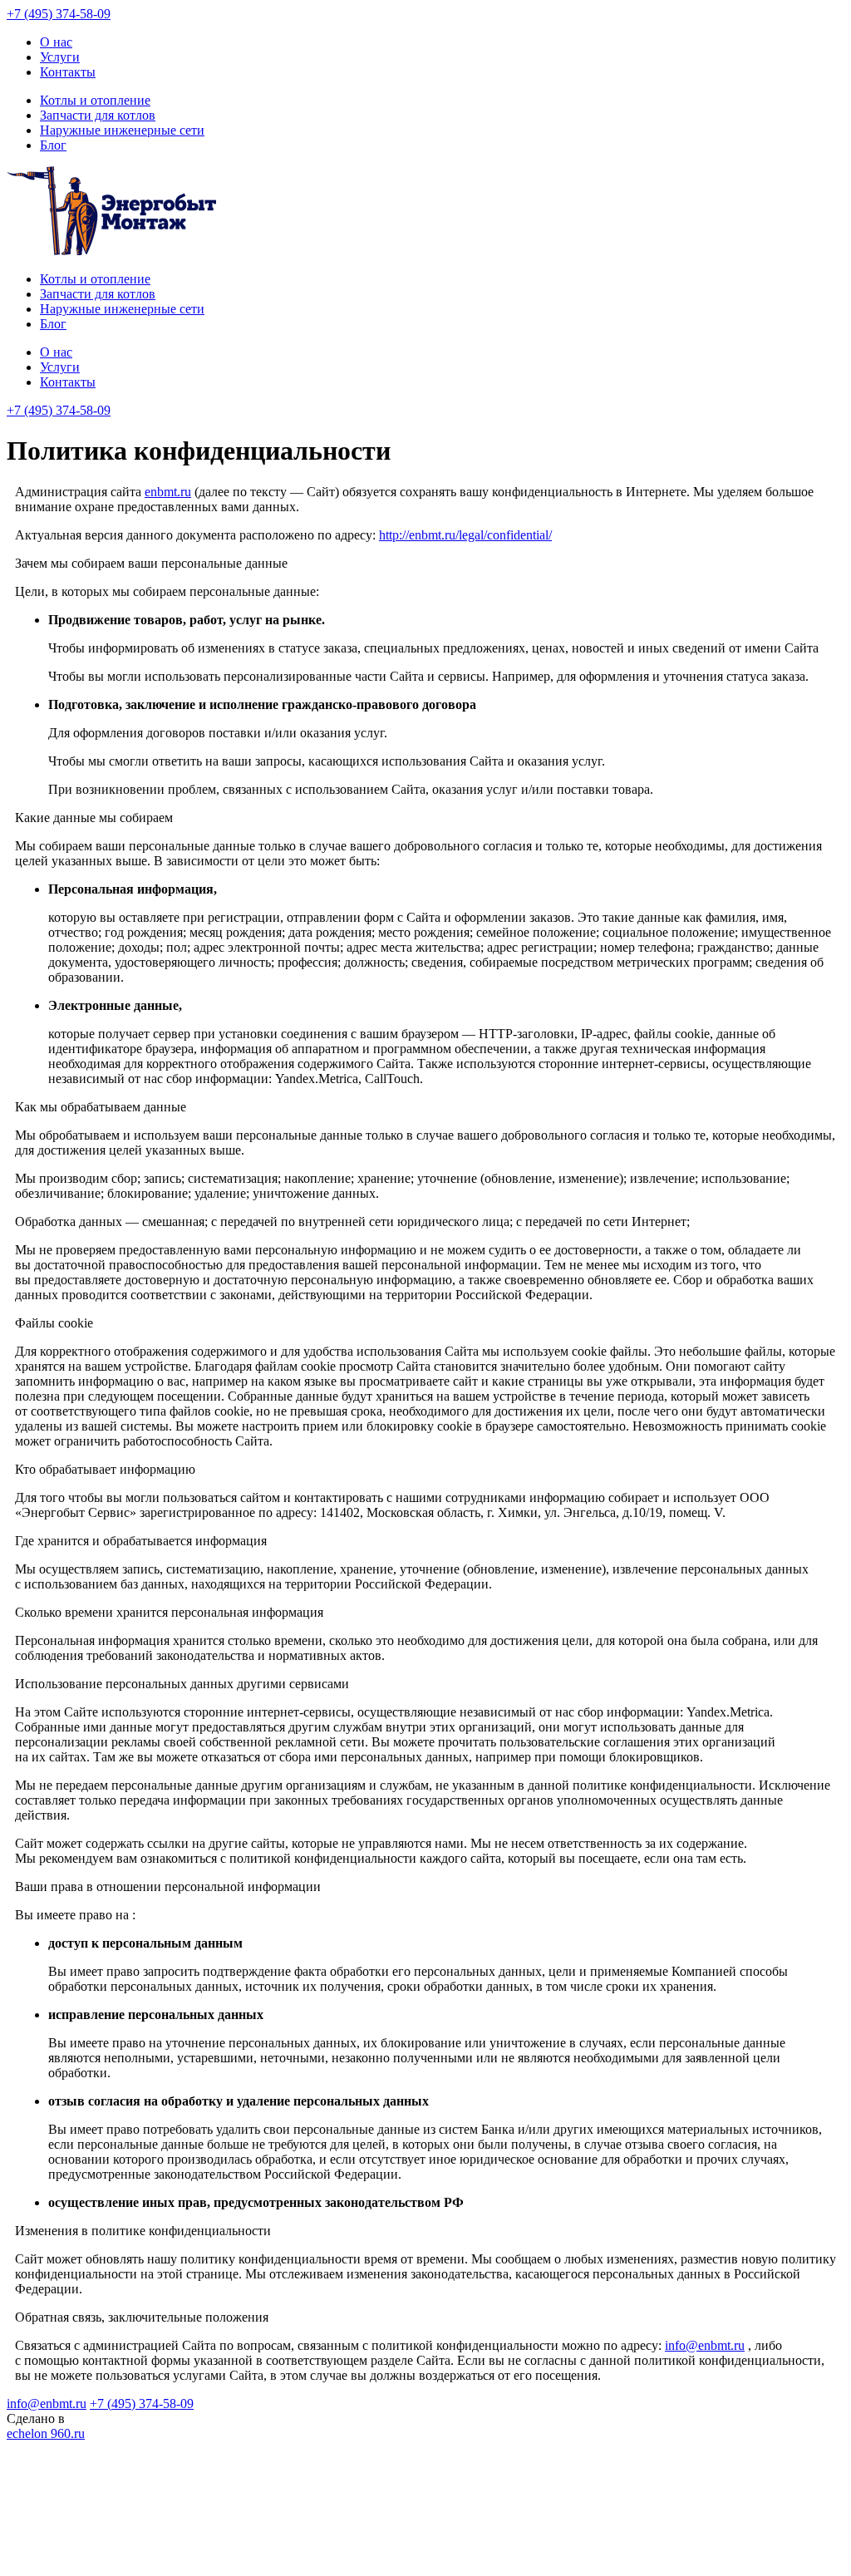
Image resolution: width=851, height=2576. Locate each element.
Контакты (68, 72)
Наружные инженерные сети (122, 130)
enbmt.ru (168, 492)
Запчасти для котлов (98, 115)
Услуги (60, 57)
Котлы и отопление (95, 100)
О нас (56, 42)
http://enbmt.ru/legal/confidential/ (465, 535)
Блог (53, 145)
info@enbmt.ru (705, 2345)
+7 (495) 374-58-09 (59, 14)
